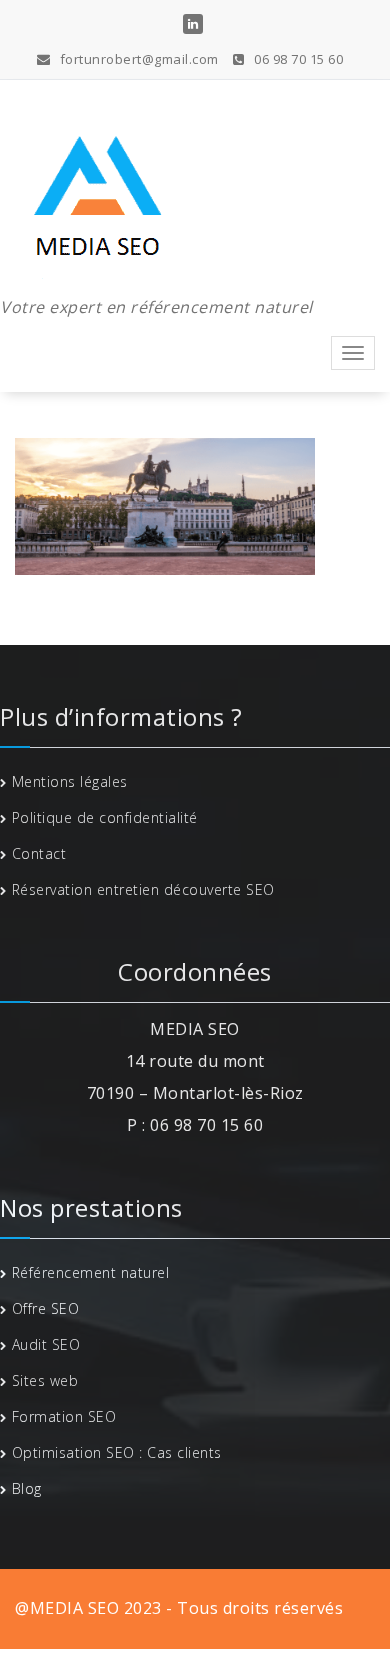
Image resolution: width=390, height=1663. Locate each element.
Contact (39, 853)
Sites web (45, 1380)
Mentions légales (70, 781)
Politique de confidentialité (105, 817)
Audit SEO (46, 1344)
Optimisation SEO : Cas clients (117, 1452)
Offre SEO (46, 1308)
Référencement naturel (91, 1272)
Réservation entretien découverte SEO (143, 889)
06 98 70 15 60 (297, 59)
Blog (27, 1488)
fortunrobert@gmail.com (137, 59)
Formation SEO (64, 1416)
